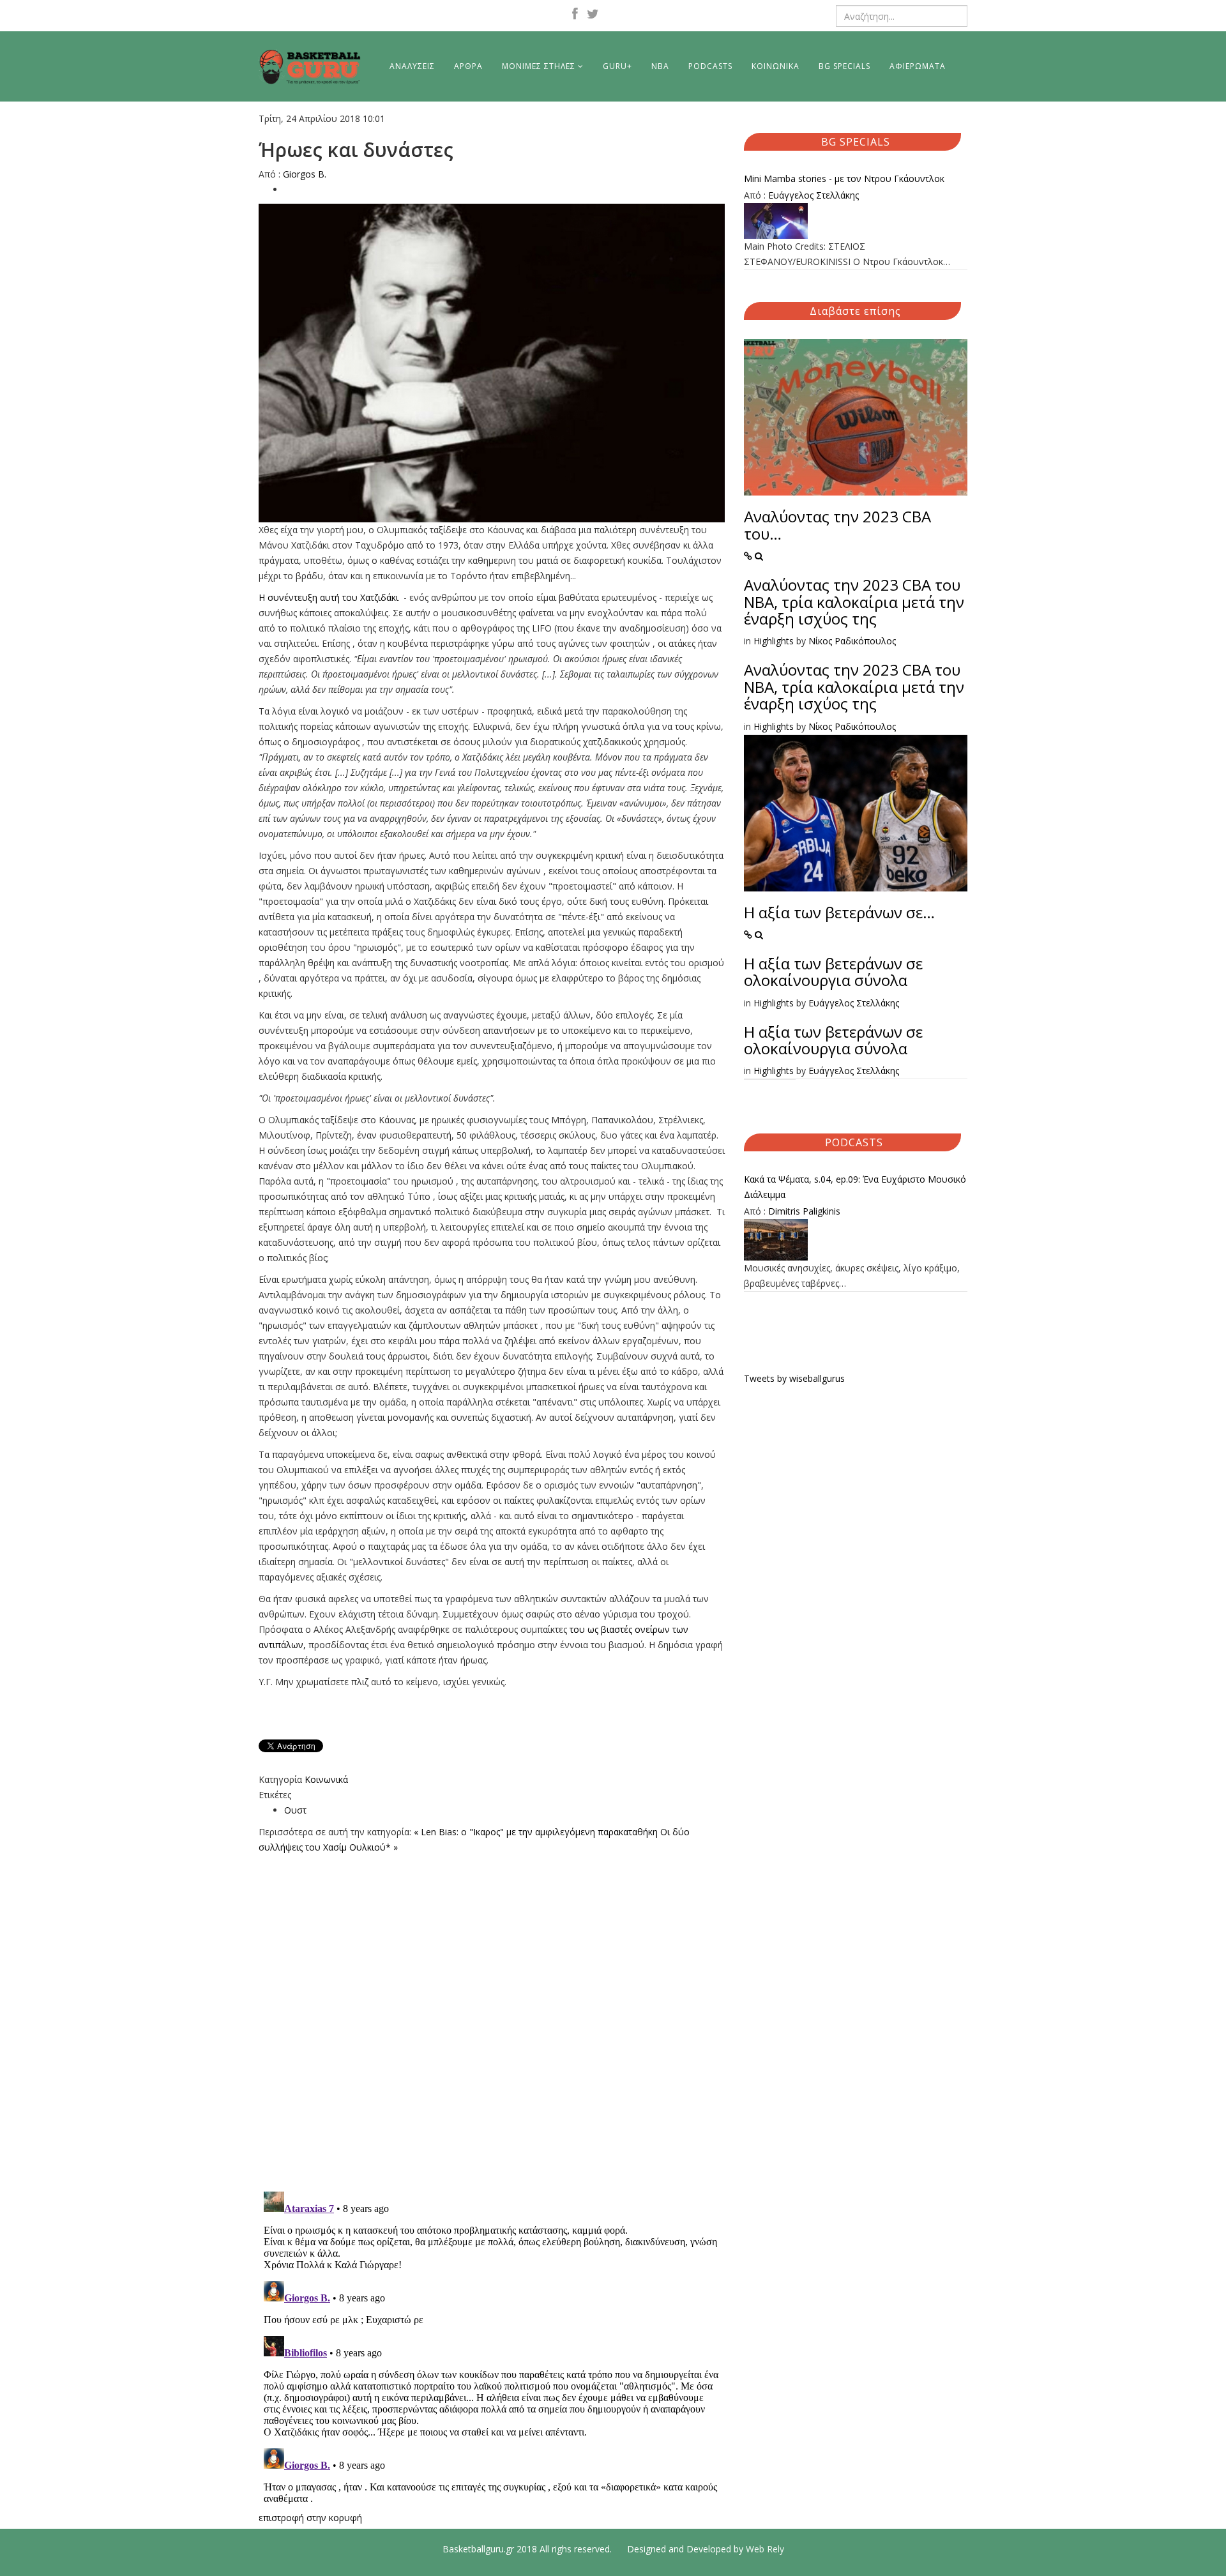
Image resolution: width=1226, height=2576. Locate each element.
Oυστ (295, 1810)
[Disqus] (492, 2015)
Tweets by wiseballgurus (794, 1378)
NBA (660, 66)
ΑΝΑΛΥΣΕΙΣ (412, 66)
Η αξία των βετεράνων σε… (839, 912)
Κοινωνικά (326, 1779)
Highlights (774, 641)
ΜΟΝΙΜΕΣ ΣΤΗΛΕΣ (539, 66)
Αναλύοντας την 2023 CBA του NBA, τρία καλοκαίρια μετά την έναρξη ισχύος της (854, 602)
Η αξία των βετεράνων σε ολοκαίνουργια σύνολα (833, 972)
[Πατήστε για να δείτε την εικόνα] (492, 363)
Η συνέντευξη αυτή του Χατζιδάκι (331, 597)
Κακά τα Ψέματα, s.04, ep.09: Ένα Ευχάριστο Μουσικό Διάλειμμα (855, 1187)
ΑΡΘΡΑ (468, 66)
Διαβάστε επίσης (855, 311)
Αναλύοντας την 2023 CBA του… (837, 525)
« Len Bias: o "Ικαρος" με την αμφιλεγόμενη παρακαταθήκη (536, 1832)
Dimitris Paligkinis (804, 1211)
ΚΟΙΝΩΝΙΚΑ (776, 66)
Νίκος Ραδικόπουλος (852, 641)
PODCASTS (710, 66)
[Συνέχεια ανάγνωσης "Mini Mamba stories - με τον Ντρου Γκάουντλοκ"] (856, 221)
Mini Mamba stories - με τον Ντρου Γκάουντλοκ (844, 178)
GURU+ (617, 66)
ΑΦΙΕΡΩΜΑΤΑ (918, 66)
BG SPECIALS (844, 66)
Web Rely (765, 2549)
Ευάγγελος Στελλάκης (814, 195)
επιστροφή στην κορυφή (310, 2518)
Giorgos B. (305, 174)
